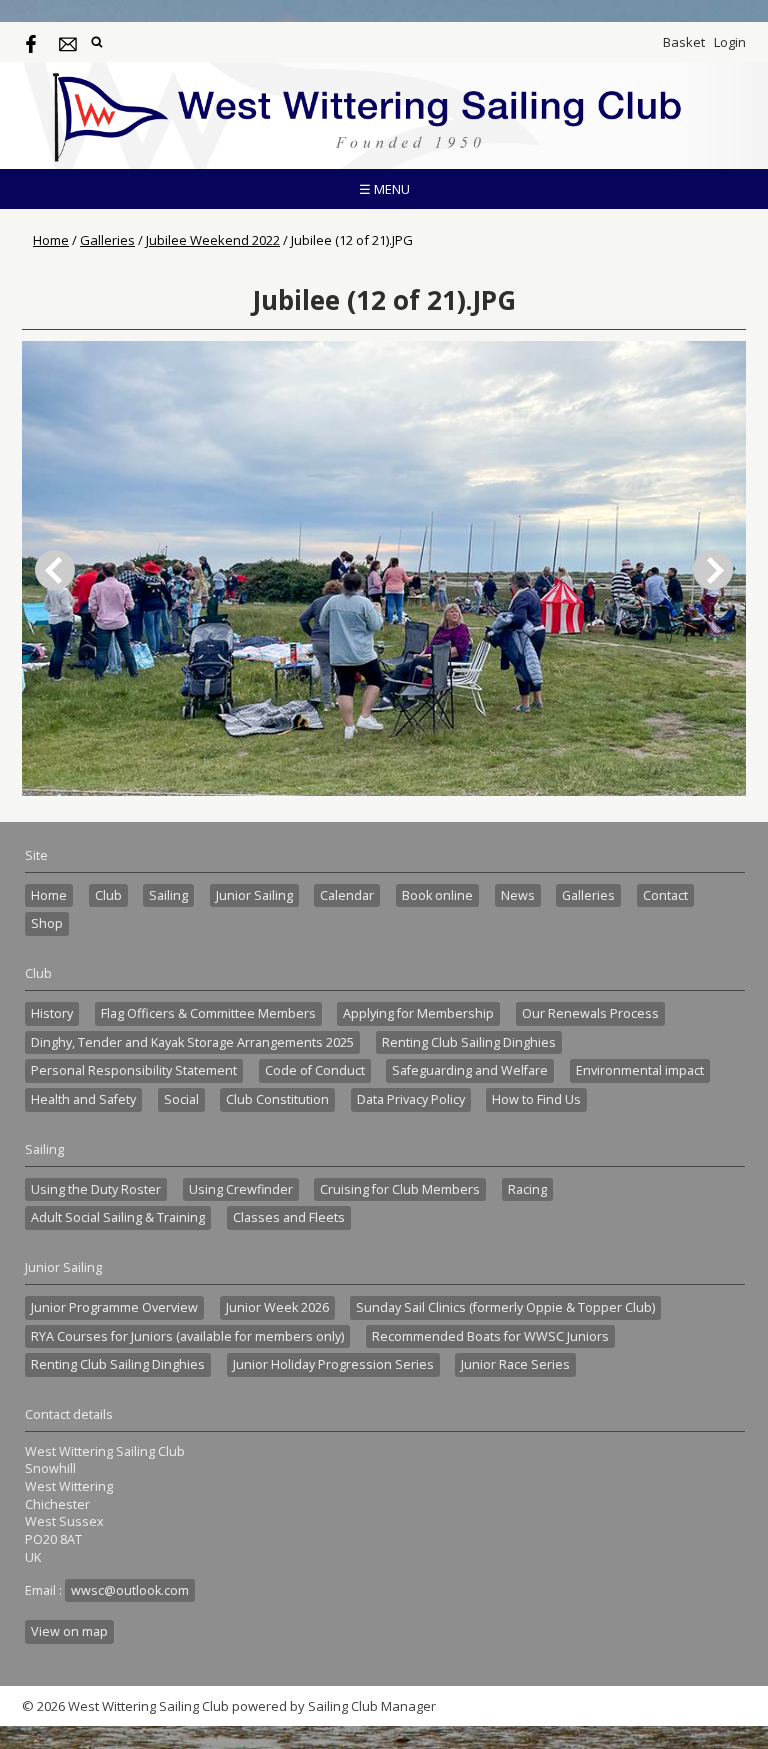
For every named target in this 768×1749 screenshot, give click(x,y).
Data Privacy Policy (411, 1099)
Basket (684, 42)
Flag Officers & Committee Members (208, 1013)
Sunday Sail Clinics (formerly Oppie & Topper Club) (505, 1307)
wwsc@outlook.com (130, 1590)
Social (181, 1099)
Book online (437, 895)
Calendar (347, 895)
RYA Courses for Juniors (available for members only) (187, 1336)
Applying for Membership (418, 1013)
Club (108, 895)
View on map (69, 1631)
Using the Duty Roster (96, 1189)
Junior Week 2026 (277, 1307)
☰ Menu (384, 189)
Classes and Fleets (289, 1217)
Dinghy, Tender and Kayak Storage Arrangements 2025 (192, 1042)
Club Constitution (277, 1099)
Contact (665, 895)
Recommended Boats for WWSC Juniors (490, 1336)
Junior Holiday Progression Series (333, 1364)
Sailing (168, 895)
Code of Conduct (315, 1070)
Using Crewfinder (241, 1189)
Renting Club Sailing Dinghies (469, 1042)
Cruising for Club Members (400, 1189)
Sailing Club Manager (372, 1706)
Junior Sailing (254, 895)
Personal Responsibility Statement (134, 1070)
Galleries (107, 240)
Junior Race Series (515, 1364)
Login (730, 42)
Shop (47, 923)
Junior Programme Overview (114, 1307)
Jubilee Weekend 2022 (213, 240)
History (52, 1013)
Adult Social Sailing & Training (118, 1217)
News (518, 895)
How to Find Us (536, 1099)
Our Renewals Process (590, 1013)
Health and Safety (83, 1099)
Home (51, 240)
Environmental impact (640, 1070)
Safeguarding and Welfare (470, 1070)
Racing (527, 1189)
